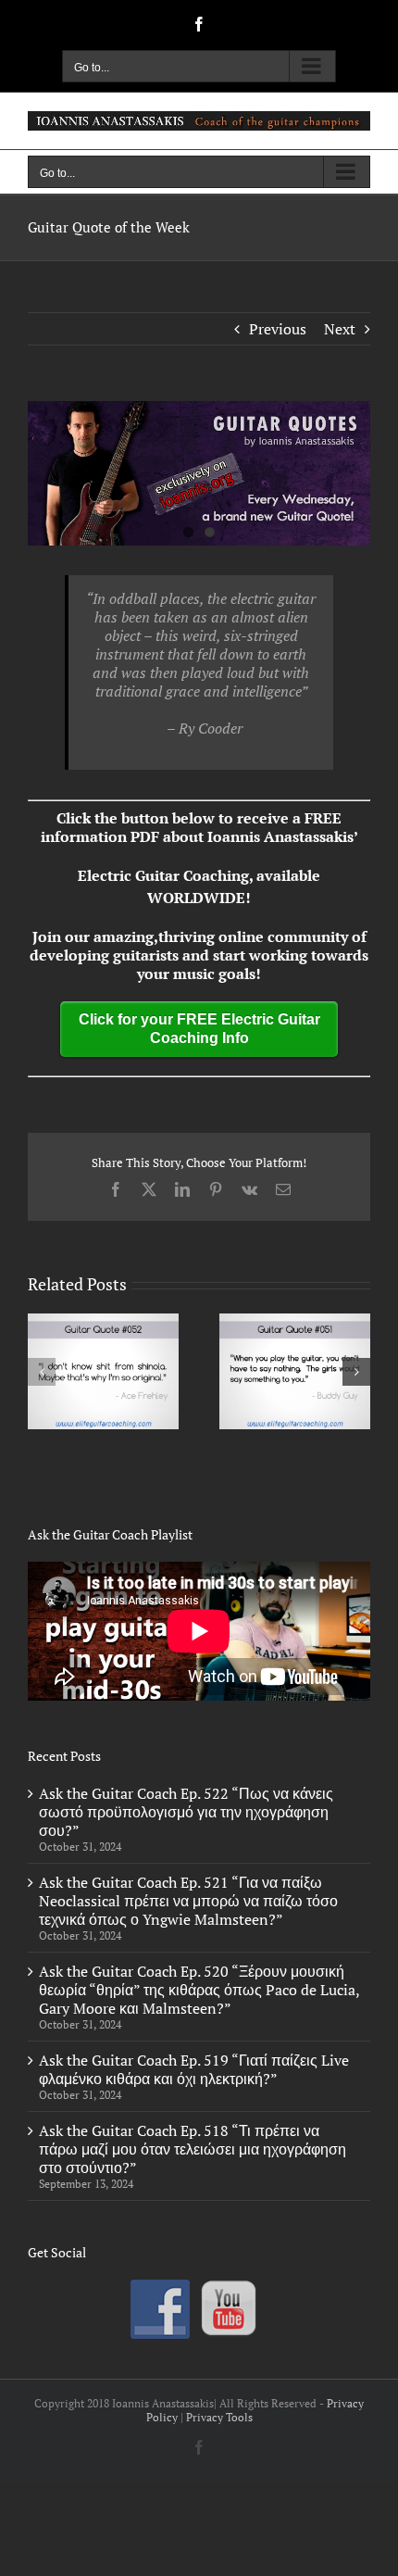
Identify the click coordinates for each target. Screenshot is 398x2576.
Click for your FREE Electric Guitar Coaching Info (199, 1029)
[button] (42, 1372)
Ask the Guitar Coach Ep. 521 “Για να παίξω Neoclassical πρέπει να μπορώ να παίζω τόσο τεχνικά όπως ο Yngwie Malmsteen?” (188, 1901)
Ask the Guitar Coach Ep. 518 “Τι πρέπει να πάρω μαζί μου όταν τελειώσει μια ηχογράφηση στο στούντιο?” (193, 2149)
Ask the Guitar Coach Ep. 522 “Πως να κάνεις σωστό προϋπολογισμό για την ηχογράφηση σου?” (186, 1812)
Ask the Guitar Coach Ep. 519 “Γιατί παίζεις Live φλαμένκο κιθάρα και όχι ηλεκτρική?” (194, 2069)
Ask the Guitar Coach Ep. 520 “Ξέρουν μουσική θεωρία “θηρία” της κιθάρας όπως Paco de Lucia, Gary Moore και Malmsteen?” (199, 1990)
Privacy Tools (219, 2417)
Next (340, 329)
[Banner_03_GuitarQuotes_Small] (199, 474)
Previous (278, 329)
